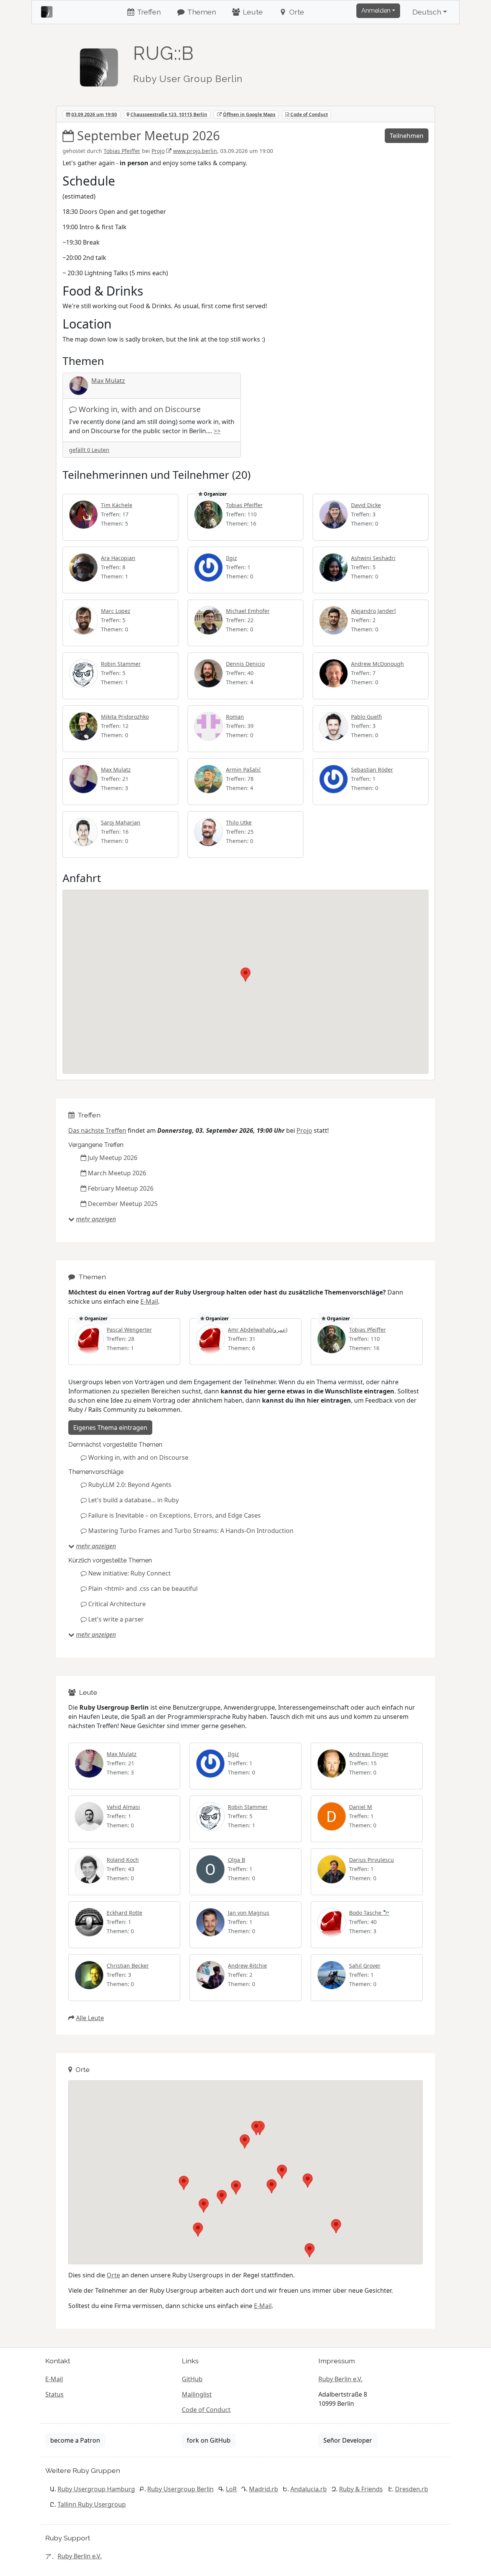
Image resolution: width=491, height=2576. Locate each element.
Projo (158, 151)
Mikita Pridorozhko (125, 717)
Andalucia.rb (309, 2489)
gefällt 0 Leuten (89, 450)
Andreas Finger (369, 1754)
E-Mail (149, 1301)
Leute (252, 12)
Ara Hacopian (118, 558)
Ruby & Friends (361, 2489)
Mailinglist (197, 2394)
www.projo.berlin (195, 151)
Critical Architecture (117, 1604)
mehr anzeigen (96, 1219)
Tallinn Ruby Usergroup (92, 2504)
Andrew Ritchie (247, 1966)
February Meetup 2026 (121, 1188)
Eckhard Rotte (124, 1913)
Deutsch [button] (427, 12)
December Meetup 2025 (123, 1204)
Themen (201, 12)
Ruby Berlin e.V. (340, 2379)
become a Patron (75, 2440)
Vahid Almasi (123, 1807)
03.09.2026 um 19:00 (94, 114)
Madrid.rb (264, 2489)
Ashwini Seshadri (373, 558)
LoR (231, 2489)
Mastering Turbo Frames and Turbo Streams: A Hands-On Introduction (191, 1531)
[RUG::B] (99, 64)
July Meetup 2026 (113, 1158)
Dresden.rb (412, 2489)
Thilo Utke (239, 822)
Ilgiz (231, 558)
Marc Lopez (116, 611)
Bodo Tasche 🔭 (369, 1913)
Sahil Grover (365, 1966)
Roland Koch (123, 1860)
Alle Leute (90, 2018)
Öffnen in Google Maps (249, 114)
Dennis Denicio (245, 664)
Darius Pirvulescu (372, 1860)
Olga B (236, 1860)
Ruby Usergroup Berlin (180, 2489)
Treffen (148, 12)
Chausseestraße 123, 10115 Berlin (169, 114)
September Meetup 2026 (148, 136)
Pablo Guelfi (366, 717)
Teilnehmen (407, 136)
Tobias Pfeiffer (122, 151)
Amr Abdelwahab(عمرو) (258, 1330)
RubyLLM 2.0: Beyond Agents (130, 1485)
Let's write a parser (116, 1619)
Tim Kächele (117, 505)
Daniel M (361, 1807)
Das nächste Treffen (97, 1130)
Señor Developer (348, 2440)
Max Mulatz (108, 381)
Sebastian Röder (372, 770)
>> (217, 431)
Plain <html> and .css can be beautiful (143, 1589)
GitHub (192, 2379)
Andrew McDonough (377, 664)
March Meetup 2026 (117, 1173)
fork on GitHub (209, 2440)
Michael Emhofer (248, 611)
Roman (235, 717)
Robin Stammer (121, 664)
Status (54, 2394)
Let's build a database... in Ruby (133, 1500)
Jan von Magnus (249, 1913)
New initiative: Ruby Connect (129, 1573)
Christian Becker (128, 1966)
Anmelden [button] (376, 11)
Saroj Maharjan (121, 822)
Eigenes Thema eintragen (110, 1428)
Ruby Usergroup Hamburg (96, 2489)
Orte (296, 12)
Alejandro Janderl (373, 611)
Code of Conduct (309, 114)
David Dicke (366, 505)
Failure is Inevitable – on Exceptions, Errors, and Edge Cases (175, 1515)
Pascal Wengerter (129, 1330)
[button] (245, 975)
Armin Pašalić (243, 770)
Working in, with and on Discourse (140, 409)
